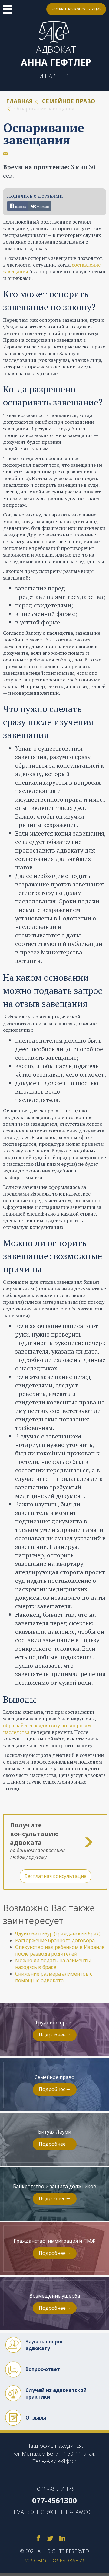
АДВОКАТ (56, 56)
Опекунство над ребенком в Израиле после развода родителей (60, 1950)
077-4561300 (38, 9)
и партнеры (56, 76)
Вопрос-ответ (43, 2369)
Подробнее (52, 2035)
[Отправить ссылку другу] (5, 153)
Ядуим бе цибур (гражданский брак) (58, 1934)
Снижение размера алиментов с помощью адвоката (54, 1977)
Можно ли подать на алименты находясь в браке (53, 1964)
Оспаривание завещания (44, 134)
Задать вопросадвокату (44, 2345)
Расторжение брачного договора (55, 1940)
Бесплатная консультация (76, 9)
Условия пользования (55, 2561)
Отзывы (36, 2418)
